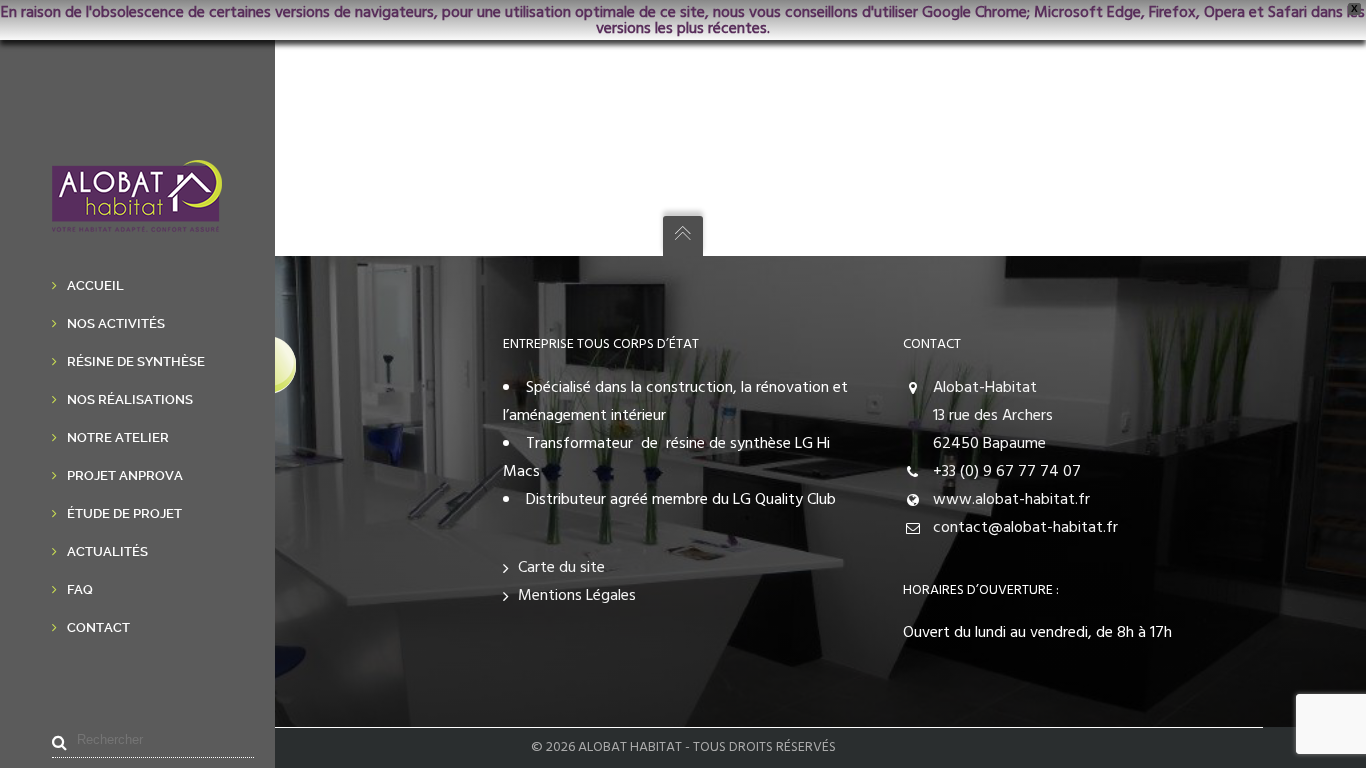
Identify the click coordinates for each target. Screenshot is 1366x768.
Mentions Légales (577, 596)
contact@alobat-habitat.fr (1025, 528)
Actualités (107, 551)
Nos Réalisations (130, 399)
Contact (98, 627)
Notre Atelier (118, 437)
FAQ (80, 589)
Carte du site (561, 568)
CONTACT (932, 344)
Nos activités (116, 323)
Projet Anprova (125, 475)
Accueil (95, 285)
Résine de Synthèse (136, 361)
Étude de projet (124, 513)
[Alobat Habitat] (137, 218)
